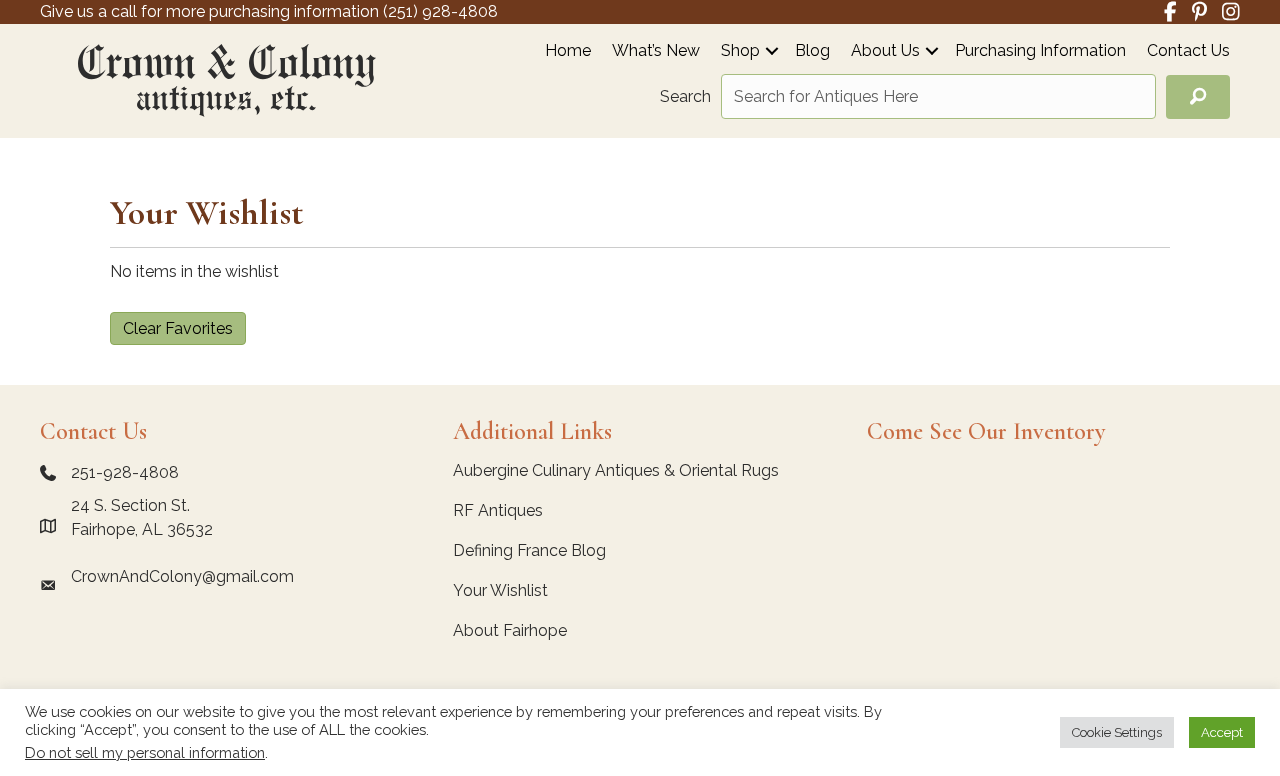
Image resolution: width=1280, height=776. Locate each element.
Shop (740, 51)
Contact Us (1188, 51)
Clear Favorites (178, 328)
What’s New (656, 51)
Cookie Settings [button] (1117, 732)
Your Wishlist (500, 590)
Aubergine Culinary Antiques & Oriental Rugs (616, 470)
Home (568, 51)
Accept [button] (1222, 732)
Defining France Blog (529, 550)
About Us (885, 51)
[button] (772, 50)
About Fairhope (510, 630)
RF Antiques (498, 510)
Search (685, 96)
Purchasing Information (1040, 51)
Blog (812, 51)
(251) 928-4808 (440, 11)
